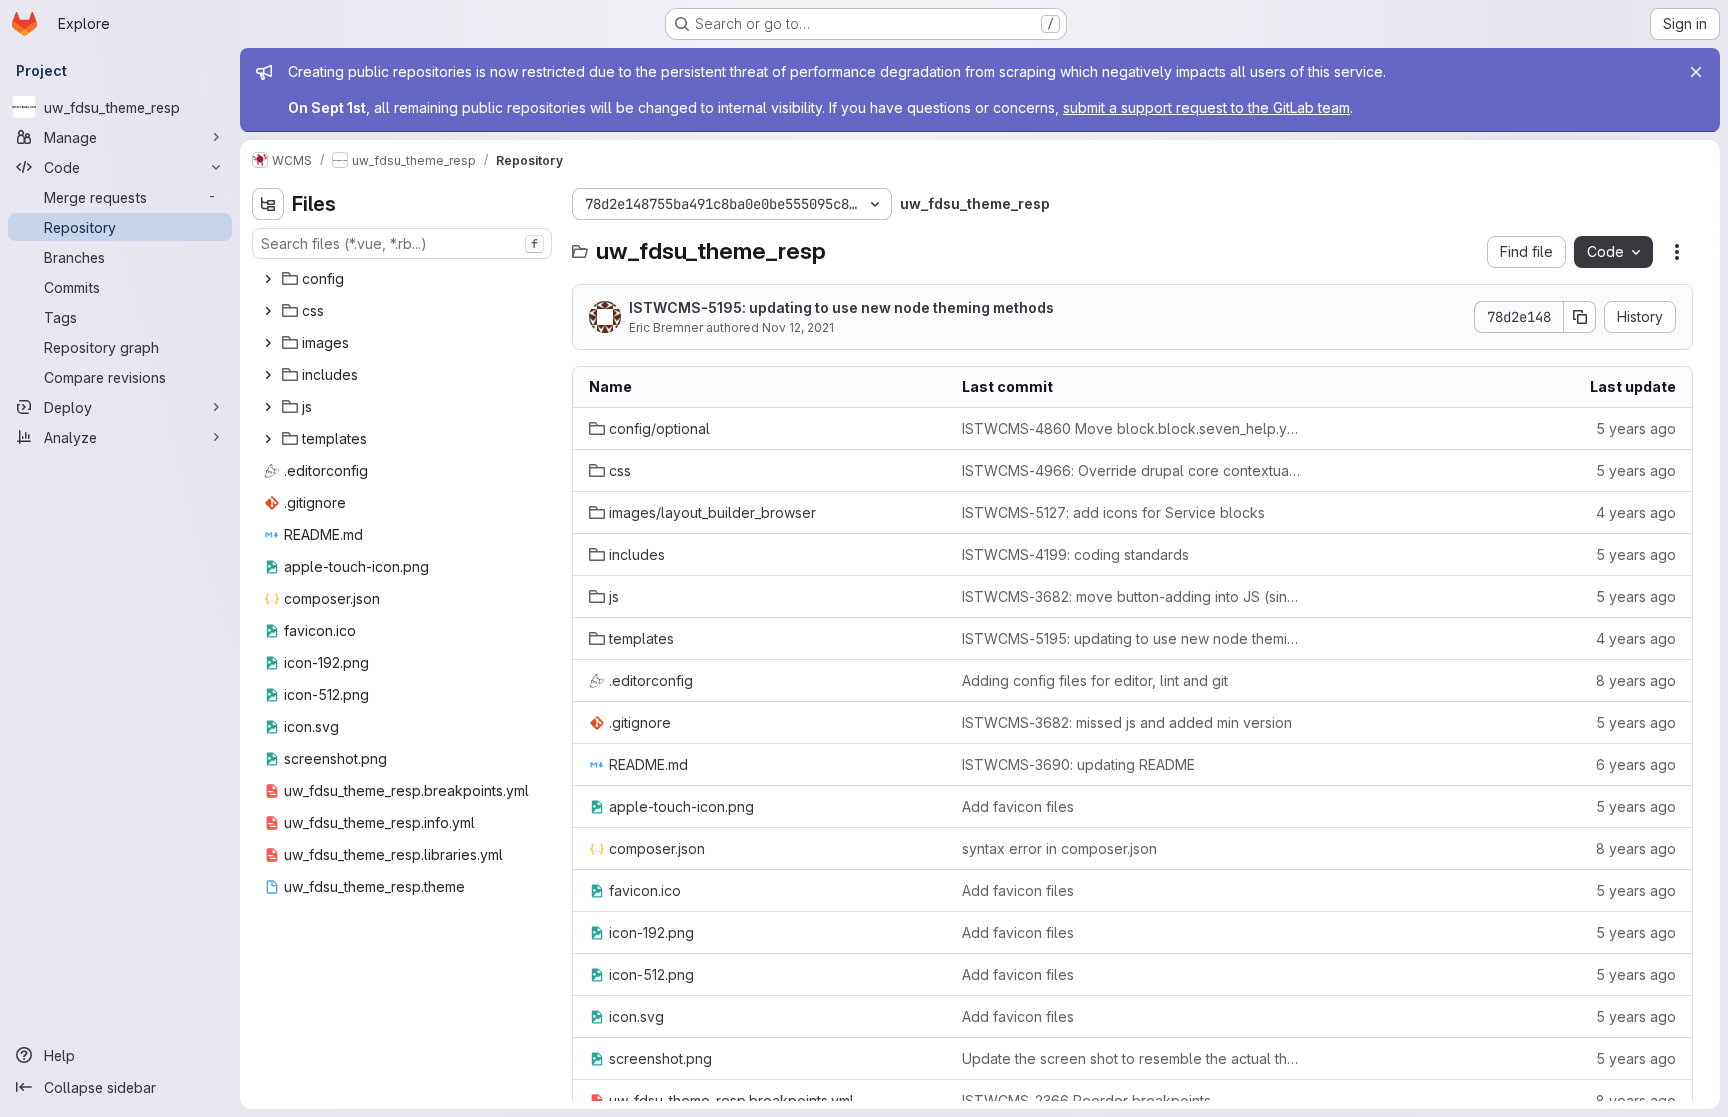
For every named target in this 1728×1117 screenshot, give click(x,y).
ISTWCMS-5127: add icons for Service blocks (1113, 512)
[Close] (1696, 72)
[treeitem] (404, 279)
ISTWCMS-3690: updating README (1078, 764)
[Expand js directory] (268, 407)
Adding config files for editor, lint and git (1095, 680)
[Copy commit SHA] (1580, 317)
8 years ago (1636, 680)
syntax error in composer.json (1059, 848)
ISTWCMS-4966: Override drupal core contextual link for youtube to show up (1132, 470)
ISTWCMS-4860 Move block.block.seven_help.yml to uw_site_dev (1132, 428)
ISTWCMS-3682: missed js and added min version (1127, 722)
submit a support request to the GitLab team (1206, 107)
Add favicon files (1018, 806)
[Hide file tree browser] (268, 204)
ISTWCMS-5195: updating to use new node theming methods (841, 307)
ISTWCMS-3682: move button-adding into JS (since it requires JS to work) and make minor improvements (1132, 596)
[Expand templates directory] (268, 439)
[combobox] (402, 243)
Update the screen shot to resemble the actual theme (1132, 1058)
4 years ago (1636, 512)
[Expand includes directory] (268, 375)
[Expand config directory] (268, 279)
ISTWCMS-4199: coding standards (1075, 554)
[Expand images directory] (268, 343)
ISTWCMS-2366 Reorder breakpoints (1086, 1100)
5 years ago (1636, 428)
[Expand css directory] (268, 311)
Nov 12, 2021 (798, 327)
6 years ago (1636, 764)
